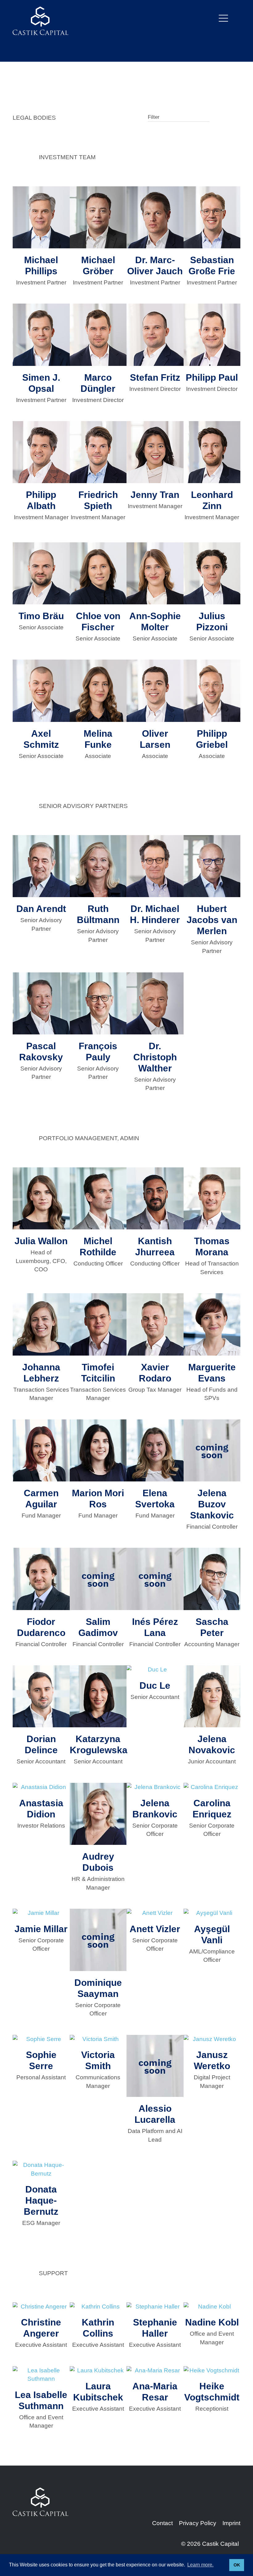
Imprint (231, 2523)
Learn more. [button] (200, 2565)
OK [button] (237, 2565)
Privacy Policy (198, 2523)
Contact (162, 2523)
